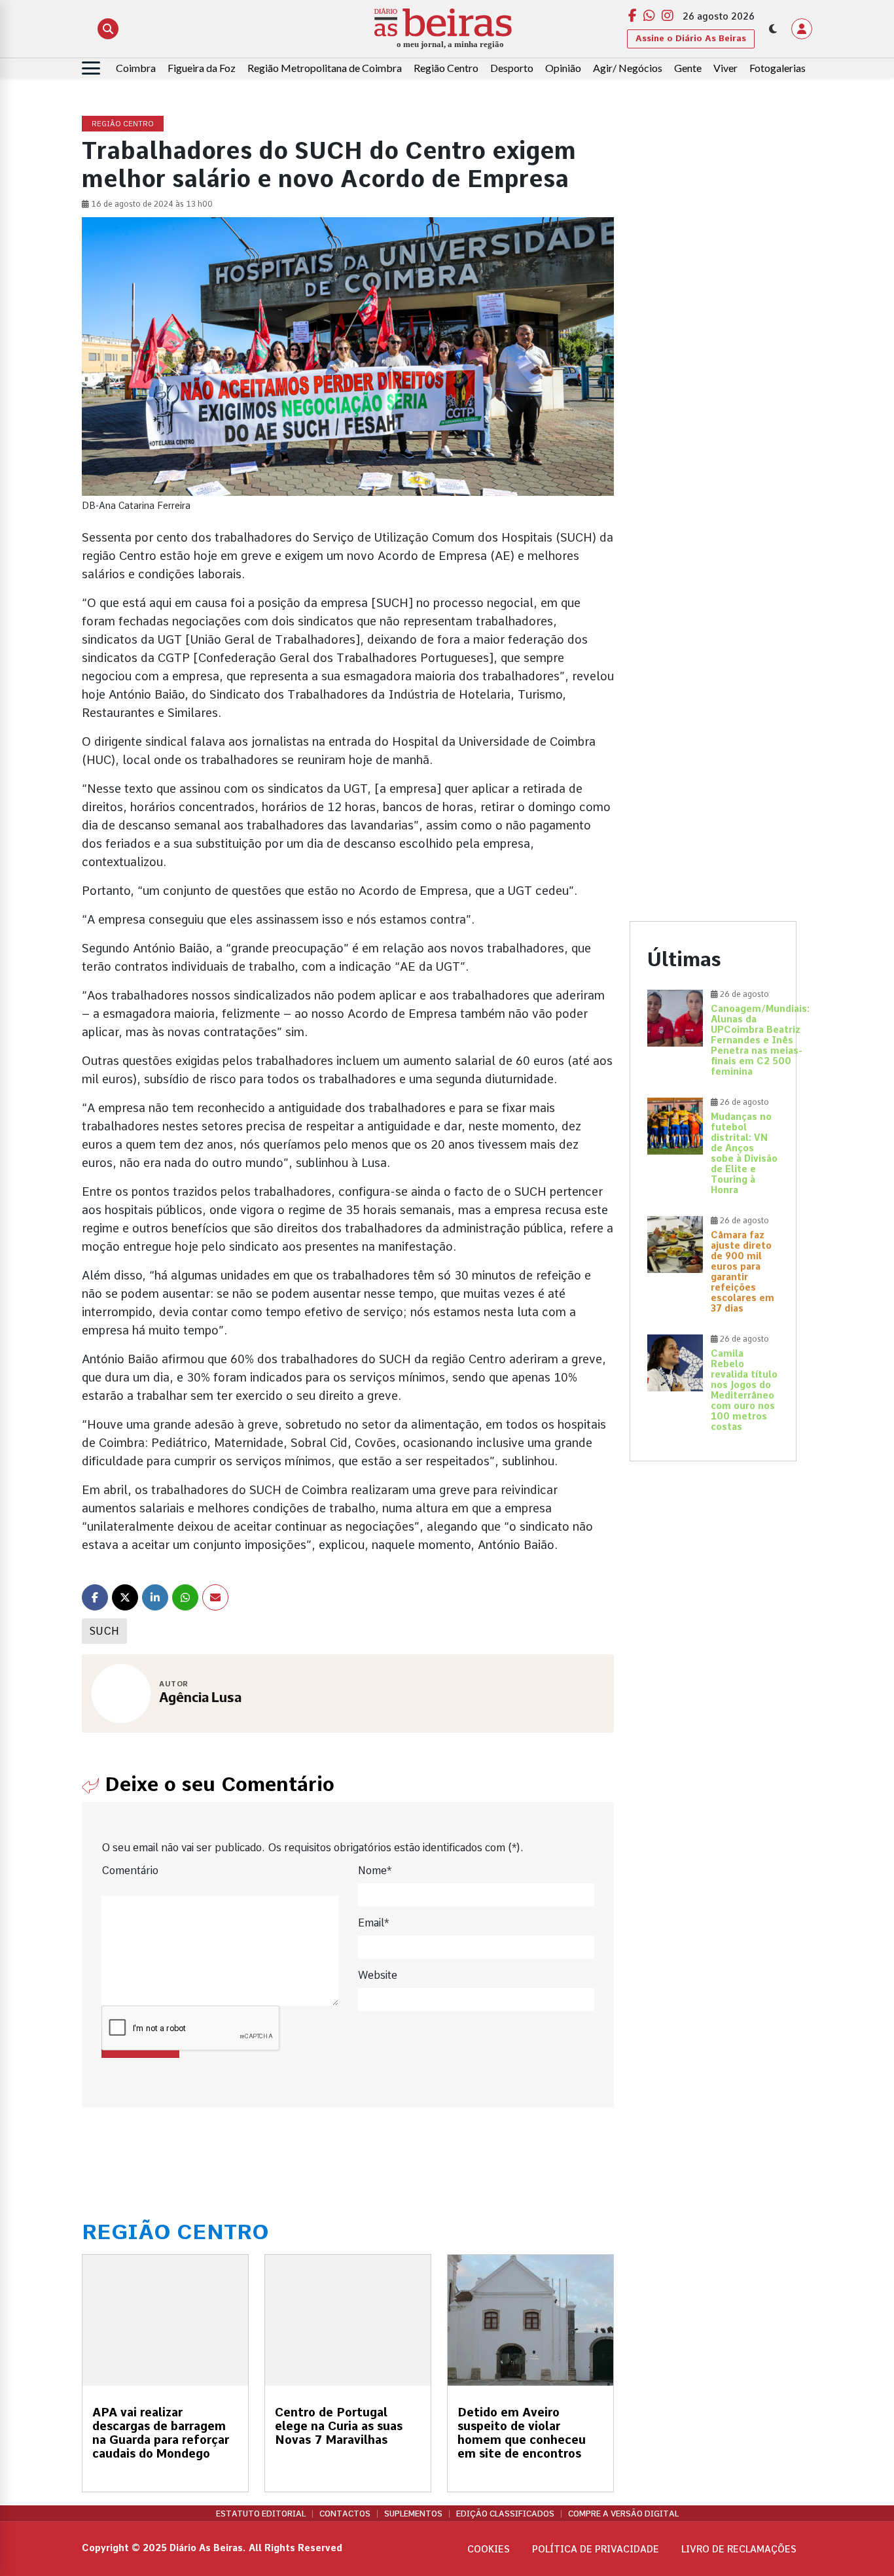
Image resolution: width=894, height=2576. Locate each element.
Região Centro (446, 68)
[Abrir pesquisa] (108, 29)
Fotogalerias (778, 68)
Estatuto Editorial (261, 2514)
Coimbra (136, 68)
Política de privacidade (596, 2549)
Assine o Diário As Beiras (691, 38)
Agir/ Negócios (628, 68)
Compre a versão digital (623, 2514)
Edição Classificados (505, 2514)
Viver (725, 68)
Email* (373, 1923)
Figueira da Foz (202, 68)
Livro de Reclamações (739, 2549)
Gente (688, 68)
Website (378, 1975)
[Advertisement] (713, 313)
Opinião (563, 68)
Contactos (345, 2514)
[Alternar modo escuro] (773, 29)
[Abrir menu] (91, 68)
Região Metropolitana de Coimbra (325, 68)
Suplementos (413, 2514)
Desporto (512, 68)
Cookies (489, 2549)
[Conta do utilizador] (802, 29)
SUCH (104, 1631)
